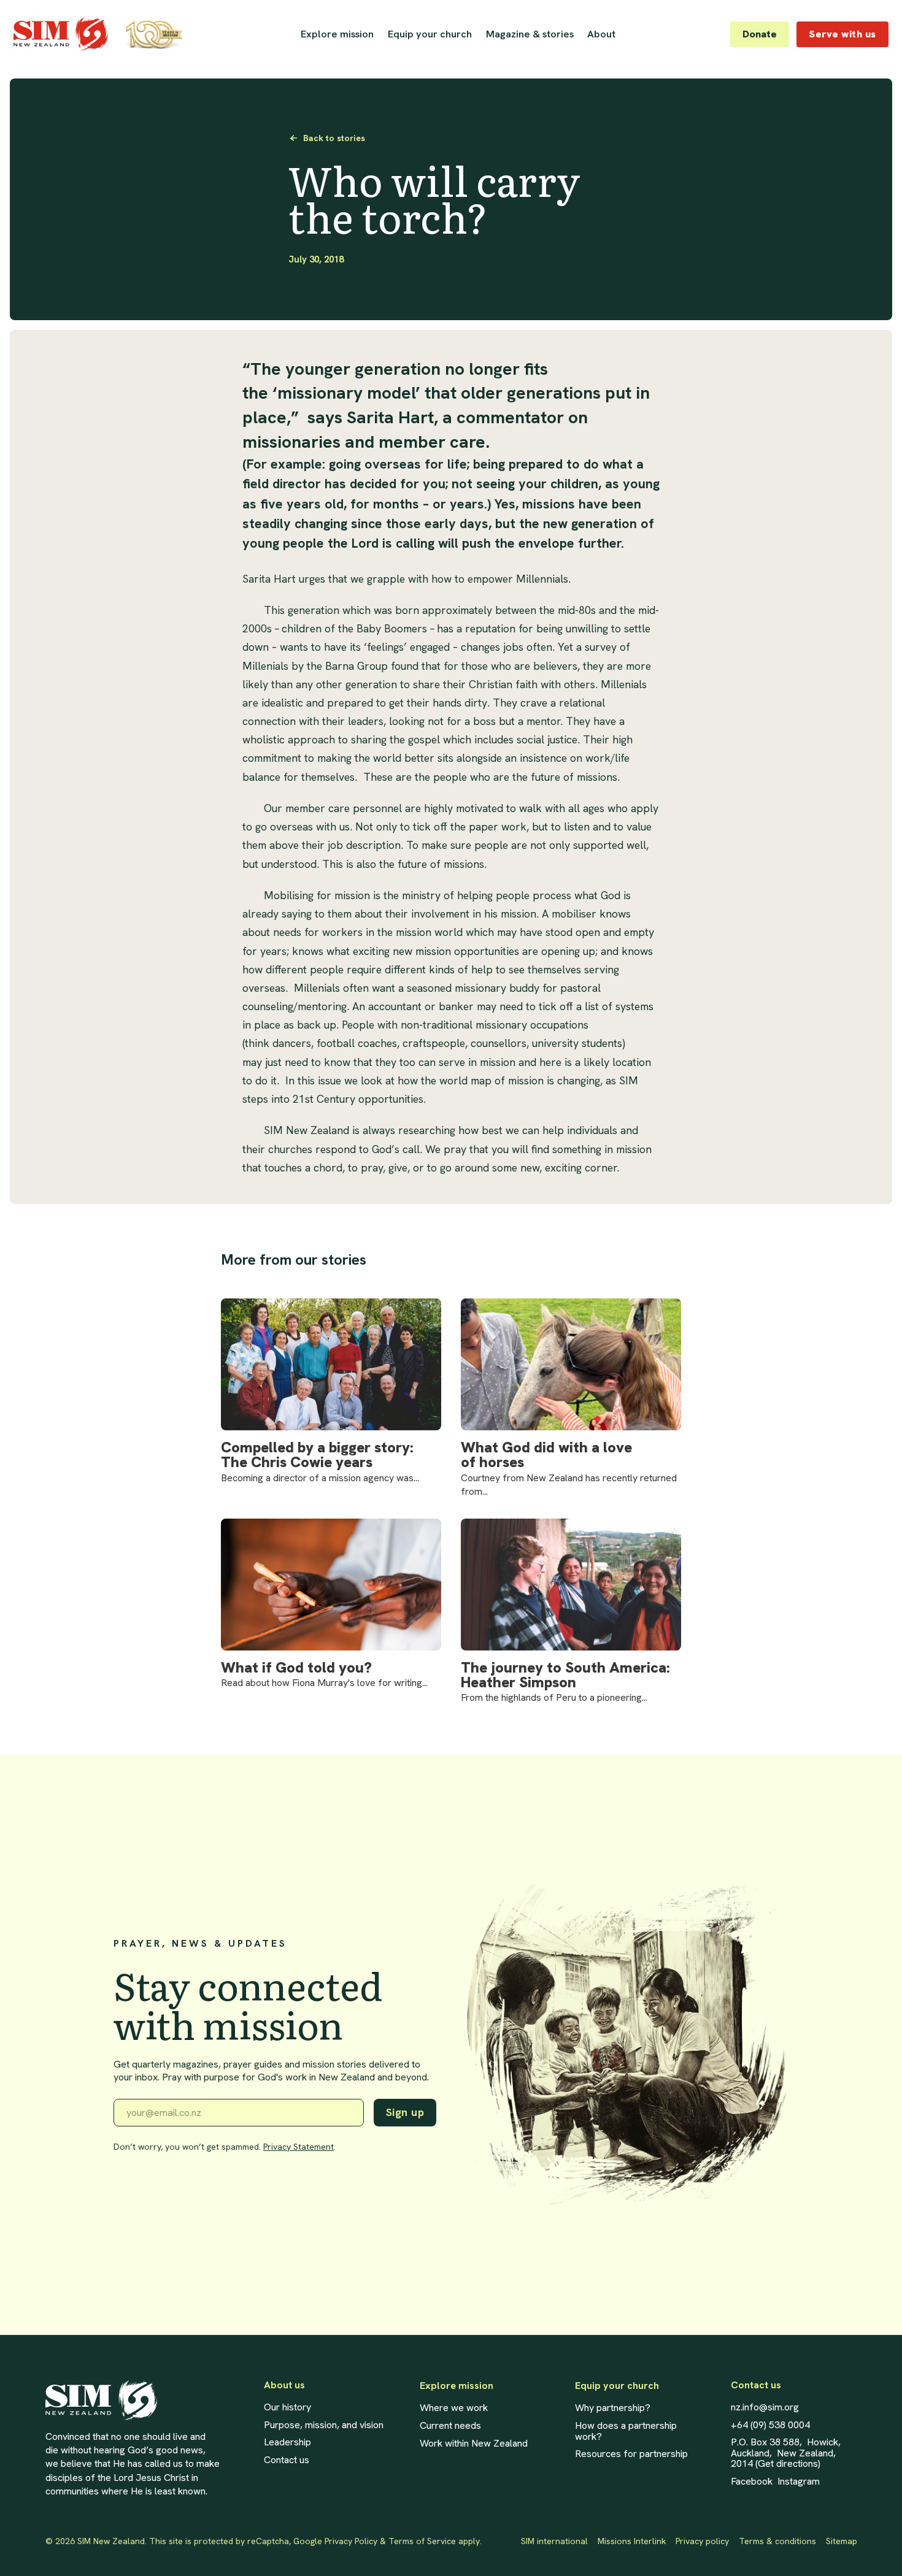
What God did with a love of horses (546, 1455)
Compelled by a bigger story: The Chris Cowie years (317, 1455)
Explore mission (457, 2386)
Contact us (287, 2460)
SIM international (554, 2541)
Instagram (799, 2482)
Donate (760, 34)
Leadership (287, 2442)
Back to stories (334, 138)
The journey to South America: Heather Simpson (565, 1675)
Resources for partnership (631, 2454)
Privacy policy (702, 2541)
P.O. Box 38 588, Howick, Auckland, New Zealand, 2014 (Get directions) (786, 2453)
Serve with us (842, 34)
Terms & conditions (777, 2541)
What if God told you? (296, 1668)
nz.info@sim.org (765, 2407)
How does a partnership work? (626, 2431)
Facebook (752, 2482)
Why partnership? (613, 2408)
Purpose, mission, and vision (324, 2425)
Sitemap (842, 2541)
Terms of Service (422, 2541)
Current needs (450, 2426)
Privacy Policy (351, 2541)
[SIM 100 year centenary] (154, 34)
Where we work (454, 2408)
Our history (287, 2407)
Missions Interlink (632, 2541)
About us (284, 2385)
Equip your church (430, 34)
